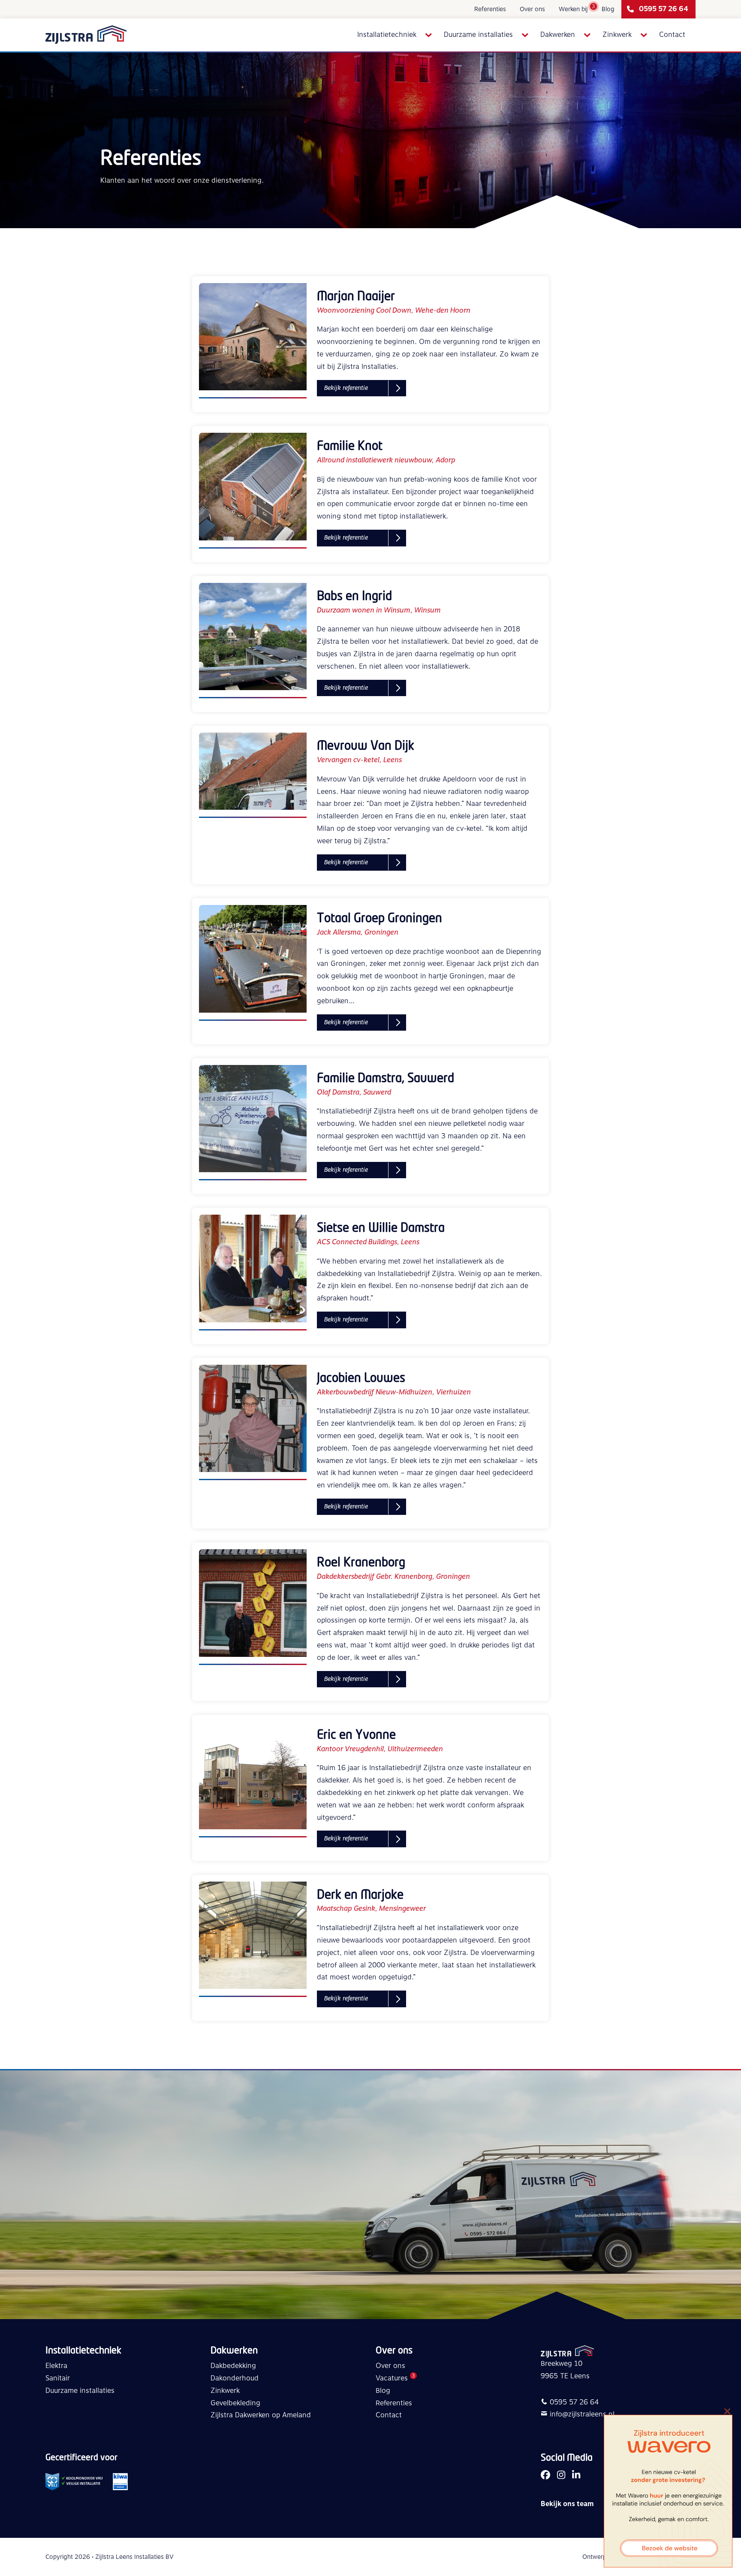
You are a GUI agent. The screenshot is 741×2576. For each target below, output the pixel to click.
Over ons (532, 9)
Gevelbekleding (235, 2403)
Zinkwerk (617, 35)
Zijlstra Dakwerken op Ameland (261, 2415)
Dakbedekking (233, 2366)
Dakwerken (558, 35)
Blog (608, 9)
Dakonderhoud (235, 2378)
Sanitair (58, 2378)
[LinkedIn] (576, 2476)
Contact (672, 35)
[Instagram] (561, 2476)
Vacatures (392, 2378)
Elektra (56, 2366)
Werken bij (573, 9)
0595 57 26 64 (664, 9)
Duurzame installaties (478, 35)
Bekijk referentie (346, 388)
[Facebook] (545, 2476)
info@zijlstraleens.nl (582, 2414)
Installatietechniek (387, 35)
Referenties (490, 9)
